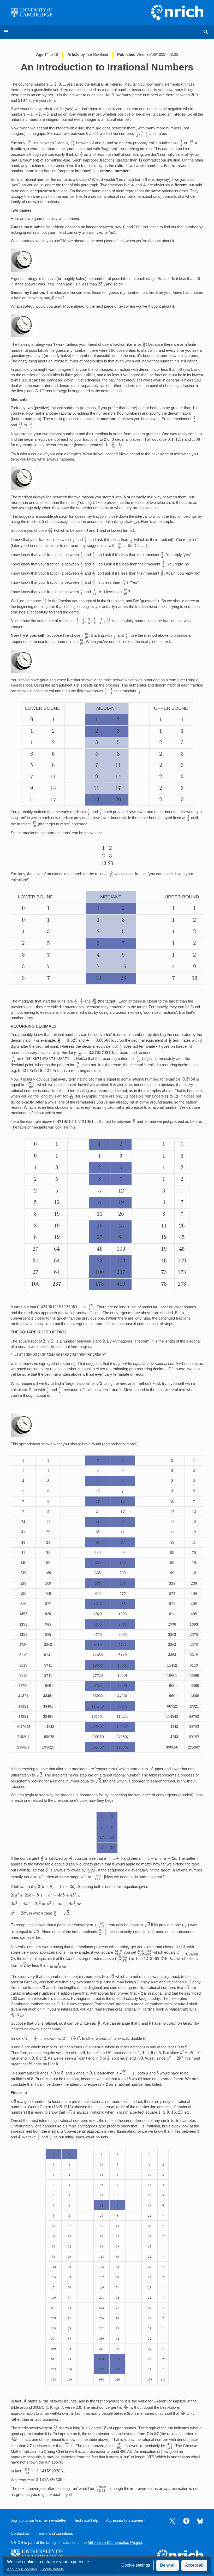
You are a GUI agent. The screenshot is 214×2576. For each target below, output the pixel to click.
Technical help (86, 2520)
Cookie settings (136, 2565)
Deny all (168, 2565)
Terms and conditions (55, 2533)
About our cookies (22, 2569)
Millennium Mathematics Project (115, 2543)
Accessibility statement (126, 2520)
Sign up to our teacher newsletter (39, 2520)
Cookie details (52, 2569)
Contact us (20, 2533)
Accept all (194, 2565)
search (206, 32)
